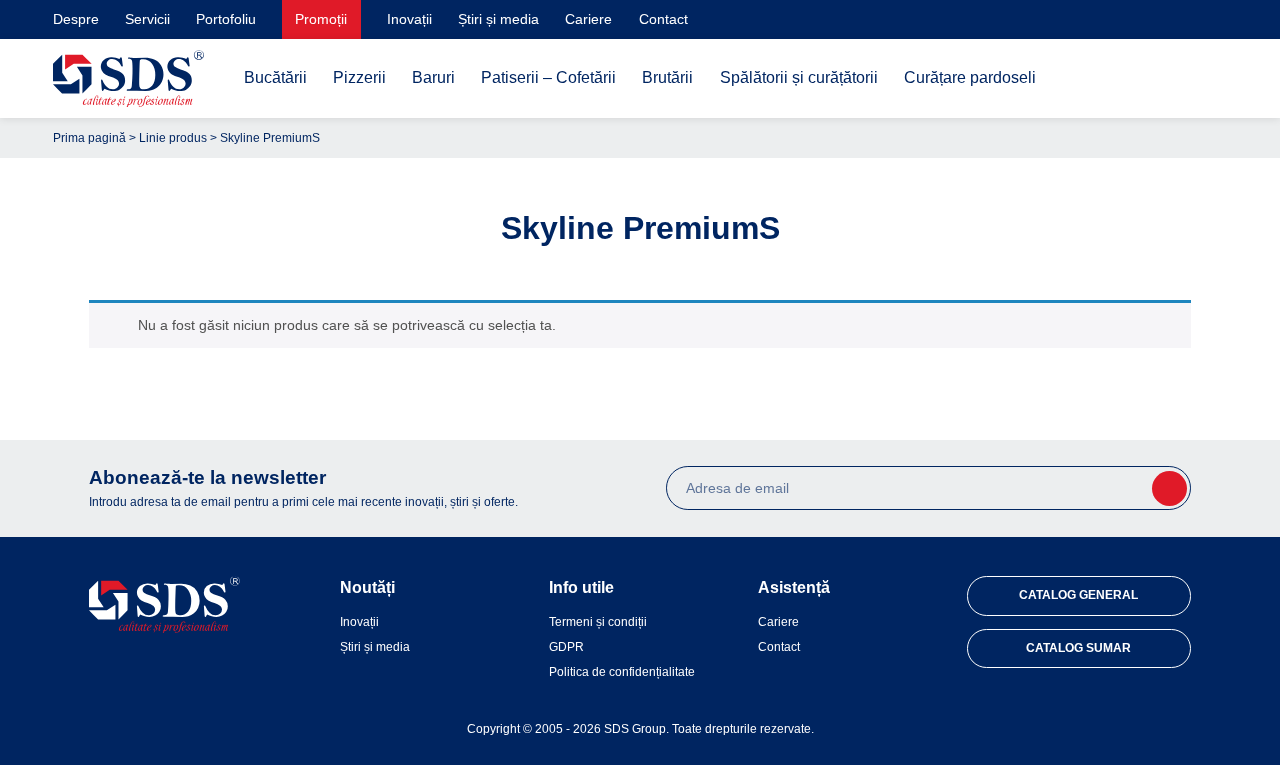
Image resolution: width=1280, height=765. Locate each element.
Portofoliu (226, 19)
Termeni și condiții (598, 622)
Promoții (321, 19)
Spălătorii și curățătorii (799, 77)
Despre (76, 19)
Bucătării (275, 77)
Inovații (409, 19)
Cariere (588, 19)
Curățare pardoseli (970, 77)
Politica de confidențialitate (622, 672)
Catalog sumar (1078, 648)
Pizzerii (359, 77)
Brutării (667, 77)
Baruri (433, 77)
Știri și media (498, 19)
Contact (663, 19)
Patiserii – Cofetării (548, 77)
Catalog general (1078, 595)
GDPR (566, 647)
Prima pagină (89, 138)
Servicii (147, 19)
